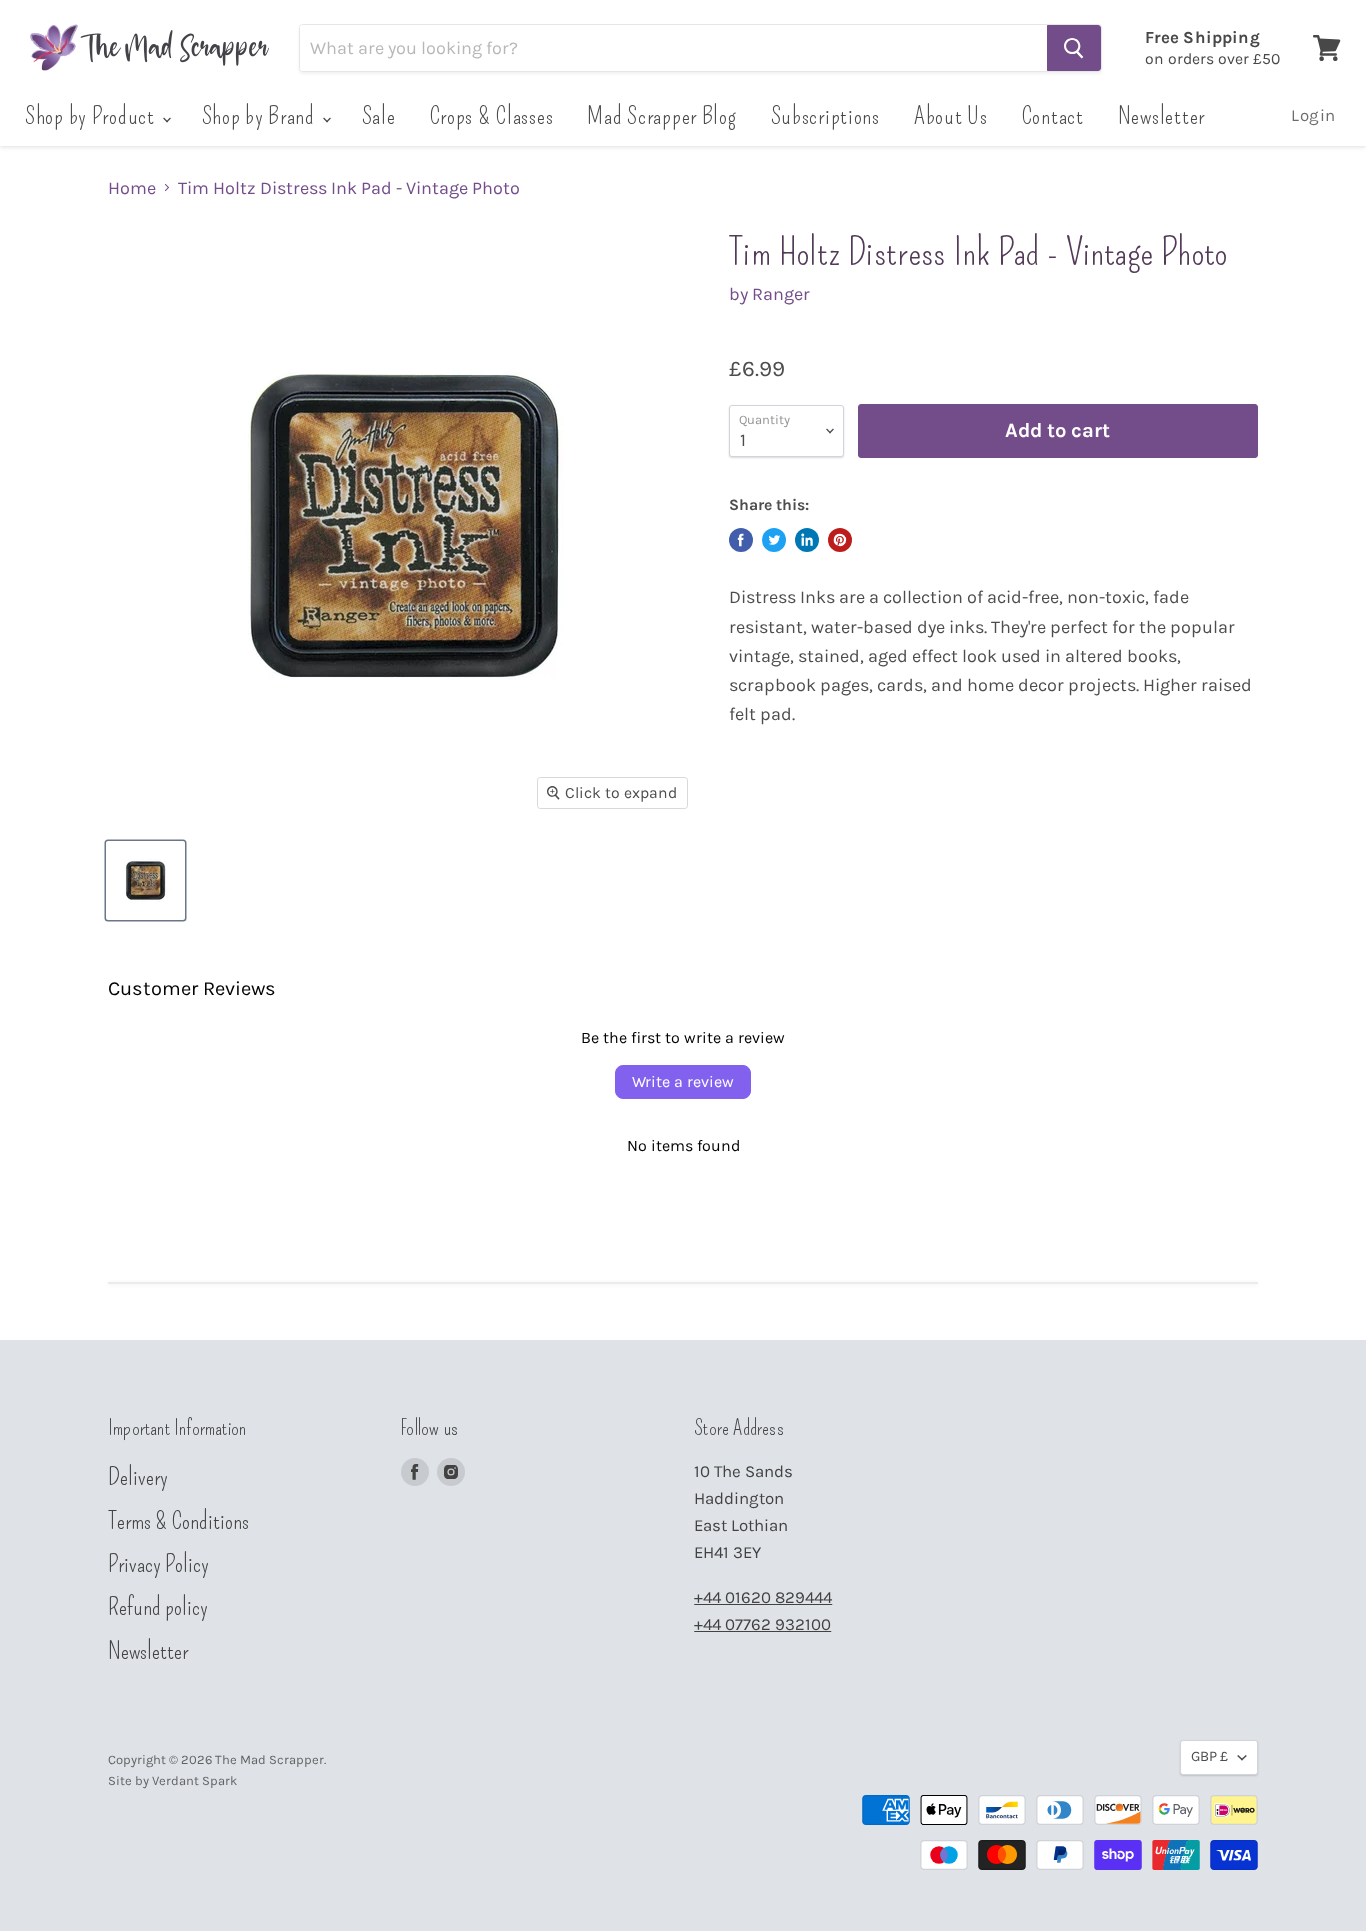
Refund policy (158, 1607)
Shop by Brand (261, 116)
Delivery (138, 1477)
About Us (951, 116)
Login (1313, 115)
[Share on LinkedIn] (807, 540)
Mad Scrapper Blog (661, 116)
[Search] (1074, 48)
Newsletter (1161, 116)
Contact (1053, 116)
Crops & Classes (492, 116)
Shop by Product (92, 116)
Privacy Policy (158, 1564)
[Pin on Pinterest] (840, 540)
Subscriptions (825, 116)
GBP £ (1209, 1756)
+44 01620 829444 (763, 1597)
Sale (379, 116)
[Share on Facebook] (741, 540)
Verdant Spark (194, 1780)
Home (132, 188)
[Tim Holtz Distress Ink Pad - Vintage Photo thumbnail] (145, 880)
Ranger (781, 294)
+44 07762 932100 (762, 1624)
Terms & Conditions (178, 1521)
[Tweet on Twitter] (774, 540)
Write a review (683, 1081)
